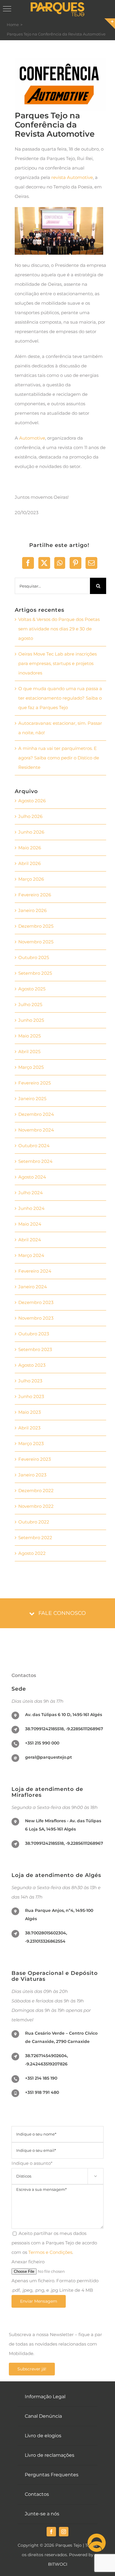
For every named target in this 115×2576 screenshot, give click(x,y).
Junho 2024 (31, 1208)
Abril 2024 (30, 1240)
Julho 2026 (30, 816)
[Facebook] (28, 563)
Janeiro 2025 (32, 1099)
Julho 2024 (31, 1193)
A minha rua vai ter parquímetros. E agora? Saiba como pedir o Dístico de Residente (59, 758)
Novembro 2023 (36, 1318)
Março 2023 (31, 1443)
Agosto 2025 (32, 989)
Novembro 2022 (36, 1506)
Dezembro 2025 (36, 926)
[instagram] (64, 2532)
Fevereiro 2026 (35, 895)
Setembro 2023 (35, 1349)
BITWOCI (58, 2564)
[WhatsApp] (60, 563)
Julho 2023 (30, 1381)
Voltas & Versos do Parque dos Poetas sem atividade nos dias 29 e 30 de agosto (59, 629)
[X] (44, 563)
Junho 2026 (31, 832)
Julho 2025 (30, 1004)
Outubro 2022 (34, 1522)
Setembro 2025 (35, 973)
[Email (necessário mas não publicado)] (91, 563)
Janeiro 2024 (33, 1287)
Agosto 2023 (32, 1365)
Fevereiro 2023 (34, 1459)
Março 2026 (31, 879)
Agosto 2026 (32, 801)
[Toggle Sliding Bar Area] (110, 24)
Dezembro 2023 (36, 1302)
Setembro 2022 (35, 1538)
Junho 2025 (31, 1020)
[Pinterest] (75, 563)
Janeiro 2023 (32, 1475)
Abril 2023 (29, 1428)
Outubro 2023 (34, 1334)
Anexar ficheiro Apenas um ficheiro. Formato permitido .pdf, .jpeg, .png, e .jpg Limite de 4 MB (55, 2276)
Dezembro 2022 (36, 1490)
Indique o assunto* (54, 2169)
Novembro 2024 (36, 1130)
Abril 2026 (29, 863)
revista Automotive (72, 177)
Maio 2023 (29, 1412)
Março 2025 (31, 1067)
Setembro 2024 (35, 1161)
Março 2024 (31, 1255)
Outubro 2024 (34, 1146)
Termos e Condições (50, 2252)
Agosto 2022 (32, 1553)
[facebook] (51, 2532)
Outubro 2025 (34, 957)
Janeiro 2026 (32, 910)
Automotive (32, 438)
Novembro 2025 (36, 942)
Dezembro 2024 (36, 1114)
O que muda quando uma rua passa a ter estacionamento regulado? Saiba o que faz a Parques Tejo (60, 698)
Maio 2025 (29, 1036)
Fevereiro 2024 (35, 1271)
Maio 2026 (30, 848)
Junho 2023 (31, 1396)
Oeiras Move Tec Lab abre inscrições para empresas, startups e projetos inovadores (57, 663)
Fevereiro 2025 (34, 1083)
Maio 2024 (30, 1224)
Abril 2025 (29, 1051)
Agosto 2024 (32, 1177)
